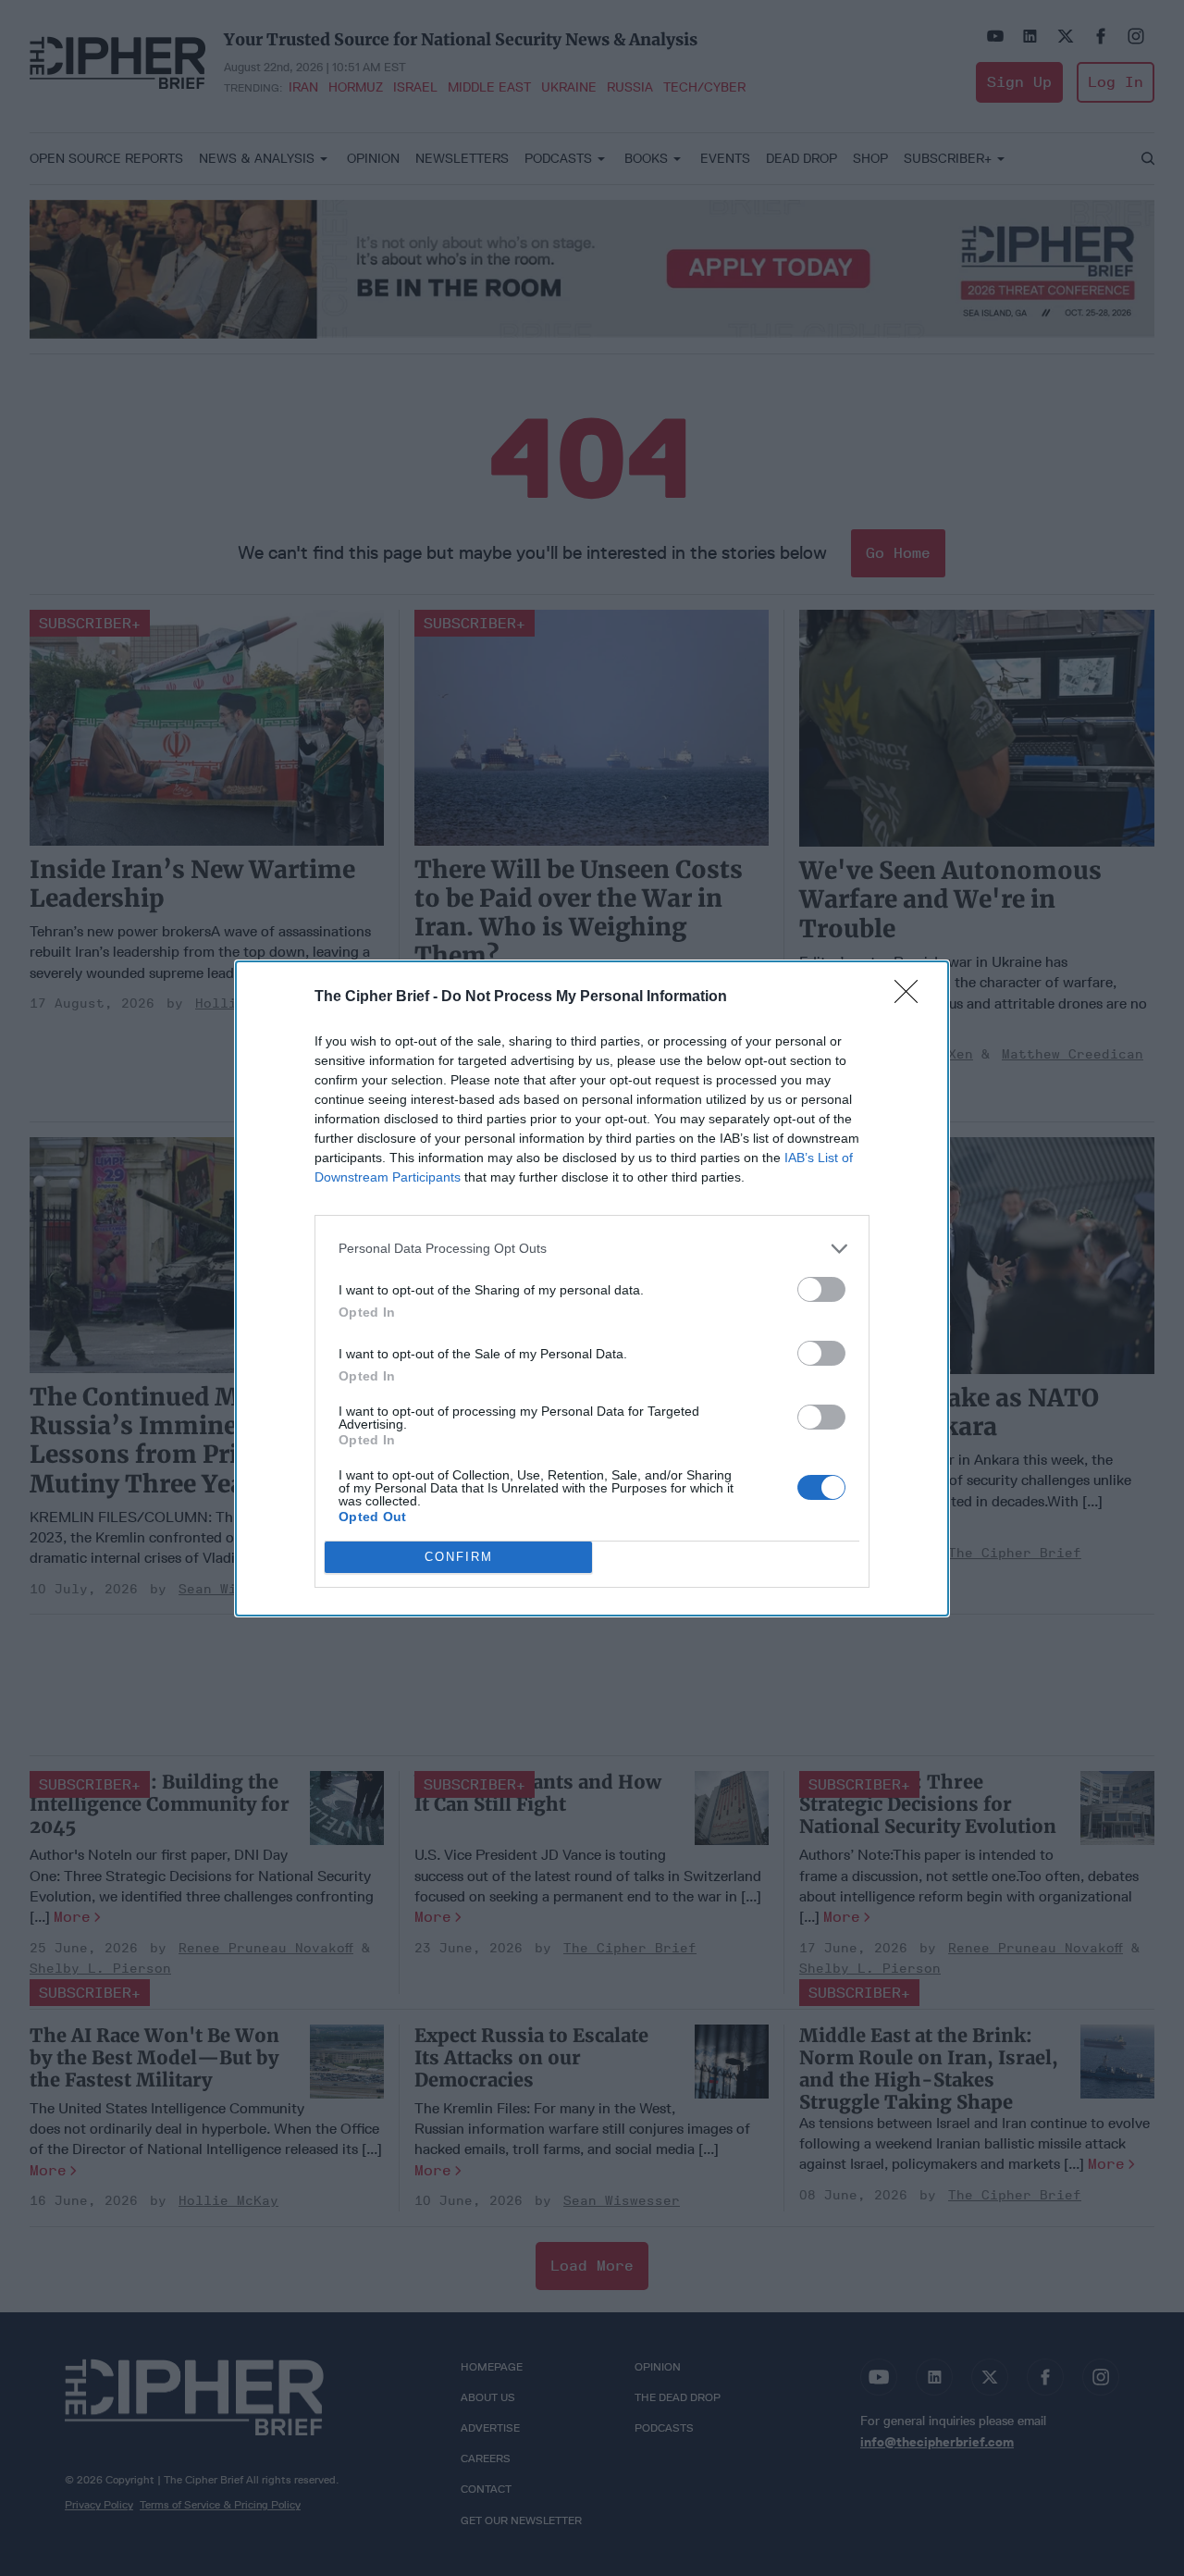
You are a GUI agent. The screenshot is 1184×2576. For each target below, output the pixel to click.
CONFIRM (459, 1557)
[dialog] (592, 1288)
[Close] (912, 997)
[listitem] (592, 1249)
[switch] (821, 1289)
